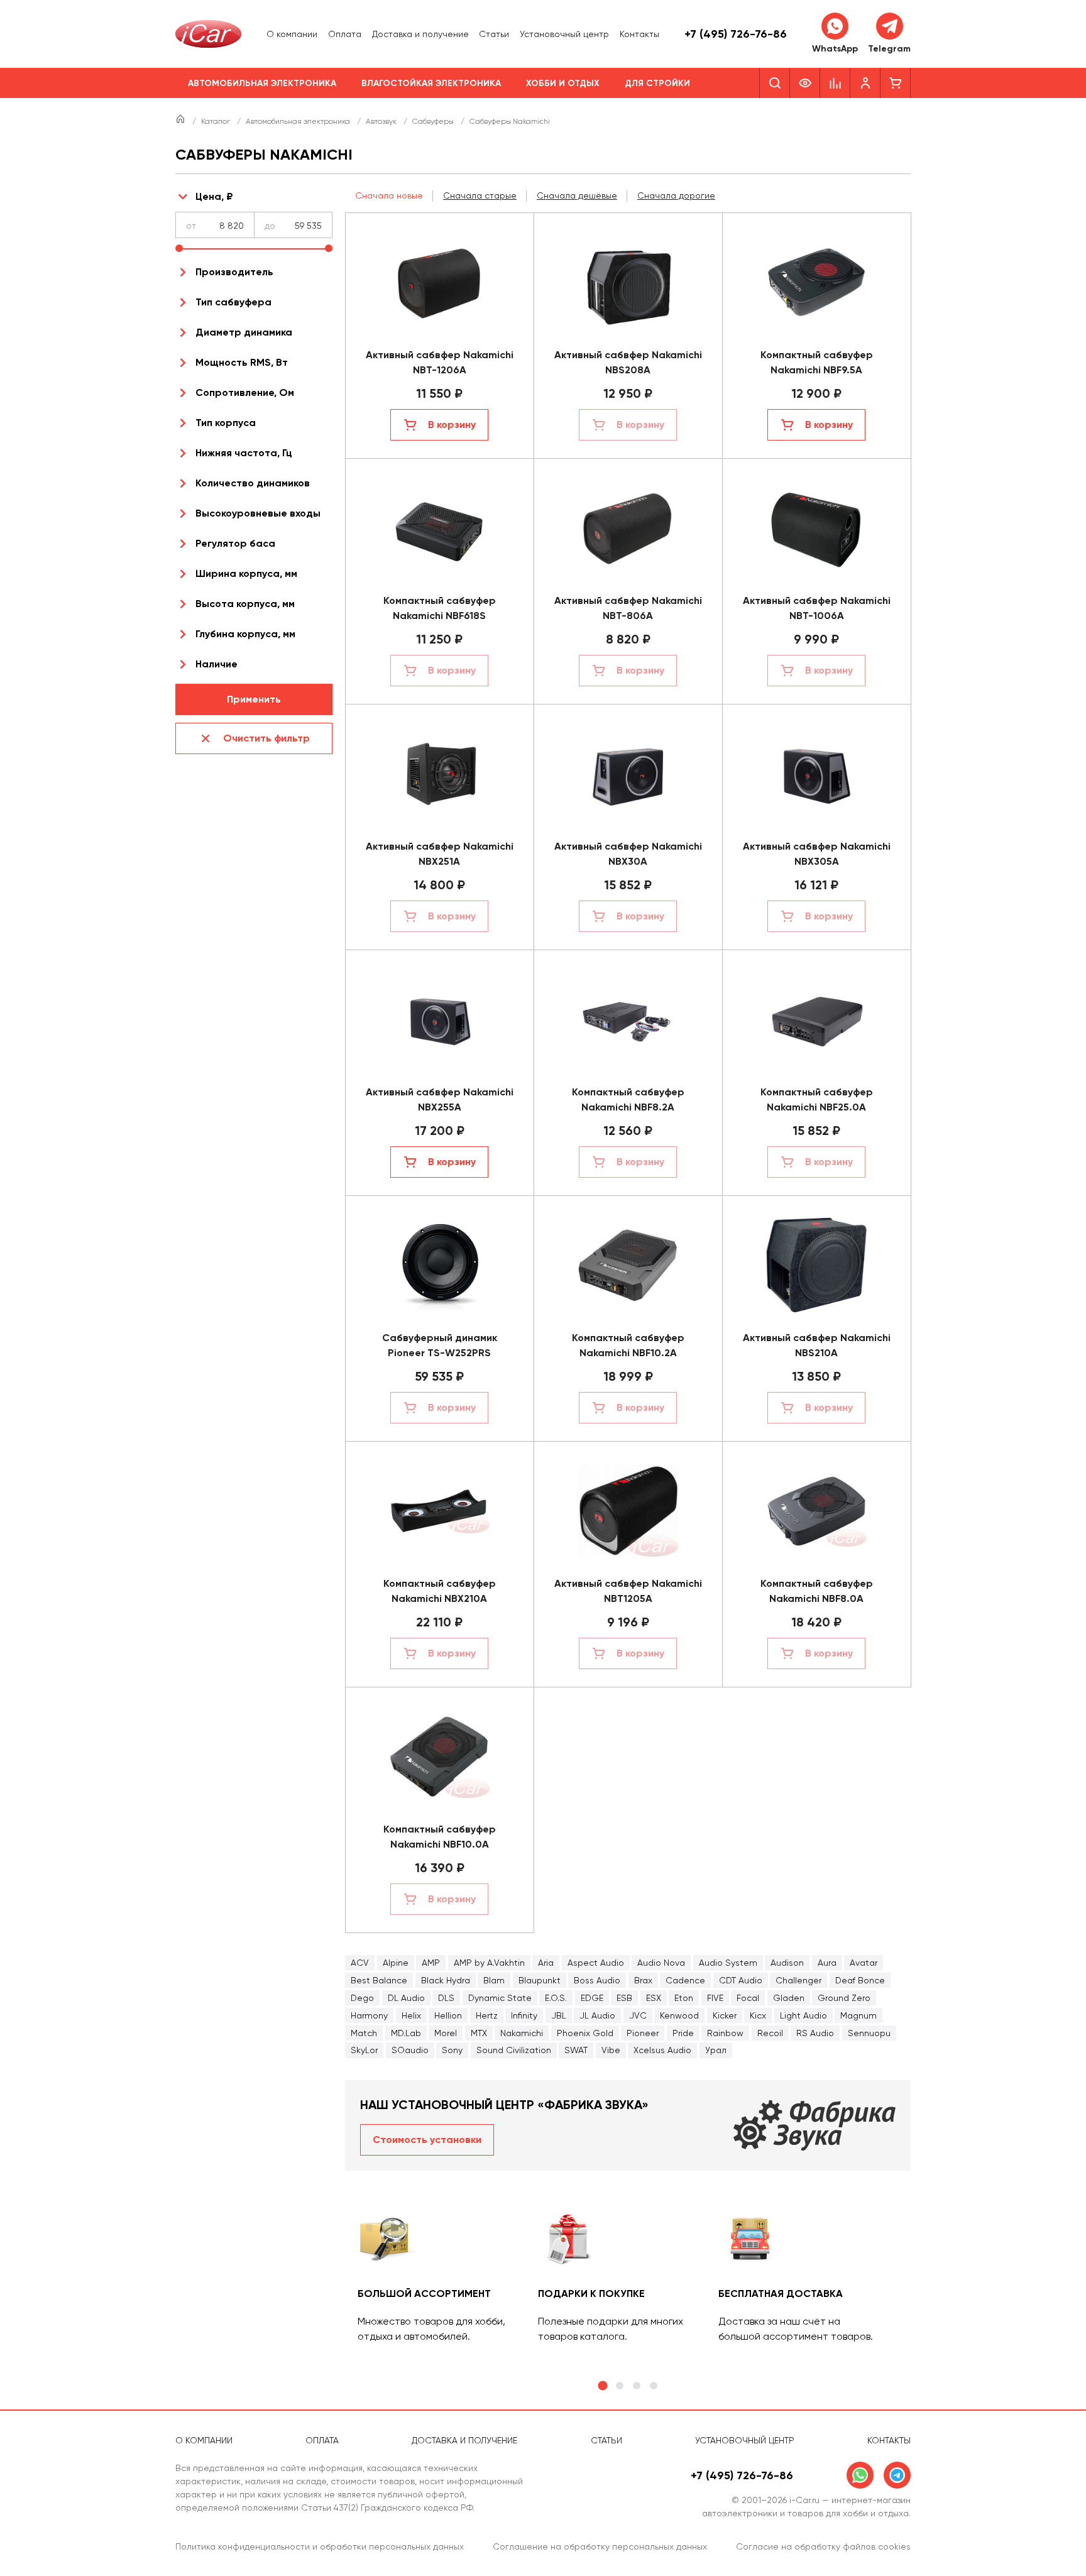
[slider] (179, 248)
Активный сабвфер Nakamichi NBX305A (817, 854)
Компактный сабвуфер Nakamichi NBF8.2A (628, 1099)
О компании (292, 34)
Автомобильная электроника (262, 83)
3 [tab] (637, 2386)
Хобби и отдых (563, 83)
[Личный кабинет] (865, 83)
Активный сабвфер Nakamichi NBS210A (817, 1345)
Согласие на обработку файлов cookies (823, 2546)
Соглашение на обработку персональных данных (600, 2546)
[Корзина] (896, 83)
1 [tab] (602, 2386)
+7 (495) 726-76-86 (736, 34)
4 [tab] (654, 2386)
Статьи (494, 34)
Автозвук (382, 121)
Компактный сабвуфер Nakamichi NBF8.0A (817, 1591)
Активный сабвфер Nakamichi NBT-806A (628, 608)
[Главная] (181, 121)
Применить (254, 699)
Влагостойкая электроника (431, 83)
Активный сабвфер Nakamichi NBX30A (628, 854)
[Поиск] (775, 83)
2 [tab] (620, 2386)
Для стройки (657, 83)
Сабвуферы (434, 121)
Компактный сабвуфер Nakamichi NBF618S (440, 608)
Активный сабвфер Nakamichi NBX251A (440, 854)
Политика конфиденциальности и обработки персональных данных (320, 2546)
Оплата (345, 34)
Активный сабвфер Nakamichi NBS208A (628, 362)
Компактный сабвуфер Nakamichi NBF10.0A (440, 1837)
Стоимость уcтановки (427, 2140)
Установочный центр (564, 34)
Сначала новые (389, 195)
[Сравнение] (835, 83)
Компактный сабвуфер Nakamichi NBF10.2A (628, 1345)
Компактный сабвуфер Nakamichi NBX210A (440, 1591)
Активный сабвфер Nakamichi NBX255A (440, 1099)
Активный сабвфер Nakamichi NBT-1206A (440, 362)
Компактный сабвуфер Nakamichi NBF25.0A (817, 1099)
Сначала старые (480, 195)
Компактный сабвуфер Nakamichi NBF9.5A (817, 362)
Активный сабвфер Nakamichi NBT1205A (628, 1591)
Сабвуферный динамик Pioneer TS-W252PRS (440, 1345)
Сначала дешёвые (577, 195)
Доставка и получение (420, 34)
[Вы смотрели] (805, 83)
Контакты (639, 34)
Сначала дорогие (676, 195)
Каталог (217, 121)
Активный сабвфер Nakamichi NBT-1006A (817, 608)
